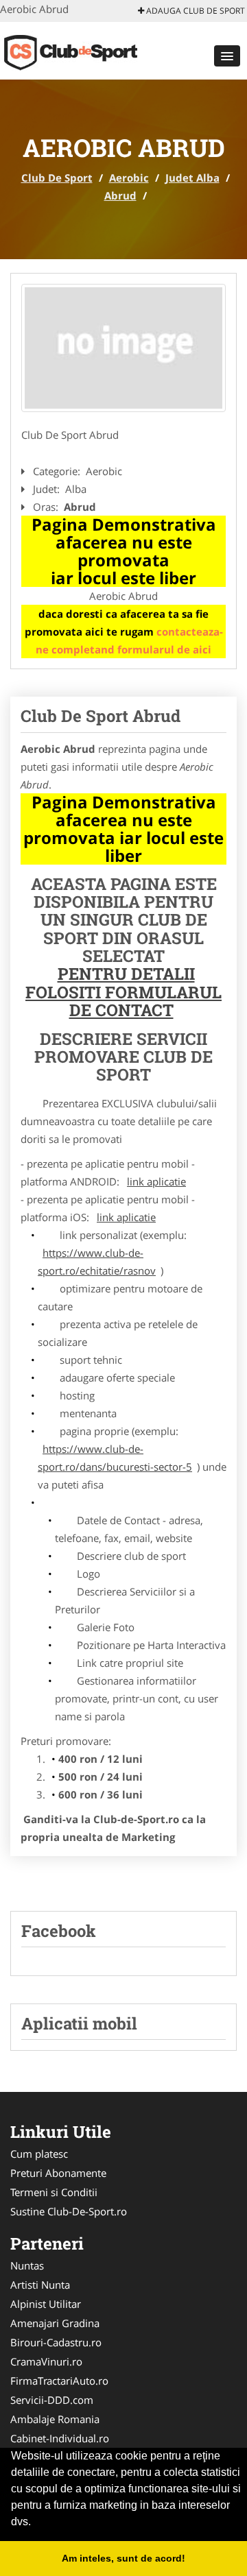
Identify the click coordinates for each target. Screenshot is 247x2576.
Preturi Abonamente (58, 2173)
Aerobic (129, 178)
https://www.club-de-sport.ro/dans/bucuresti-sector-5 (115, 1458)
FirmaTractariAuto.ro (59, 2381)
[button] (227, 56)
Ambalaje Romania (55, 2419)
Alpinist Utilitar (46, 2304)
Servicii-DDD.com (52, 2400)
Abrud (120, 195)
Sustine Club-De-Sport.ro (69, 2211)
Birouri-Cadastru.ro (56, 2342)
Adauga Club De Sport (195, 11)
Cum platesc (39, 2154)
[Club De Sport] (90, 49)
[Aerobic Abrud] (123, 348)
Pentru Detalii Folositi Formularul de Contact (123, 992)
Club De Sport (57, 178)
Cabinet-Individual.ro (60, 2438)
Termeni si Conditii (54, 2192)
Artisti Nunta (40, 2285)
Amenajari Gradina (55, 2323)
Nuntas (27, 2265)
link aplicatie (156, 1181)
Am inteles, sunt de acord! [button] (123, 2558)
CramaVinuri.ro (46, 2361)
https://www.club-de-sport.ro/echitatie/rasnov (97, 1262)
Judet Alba (192, 178)
